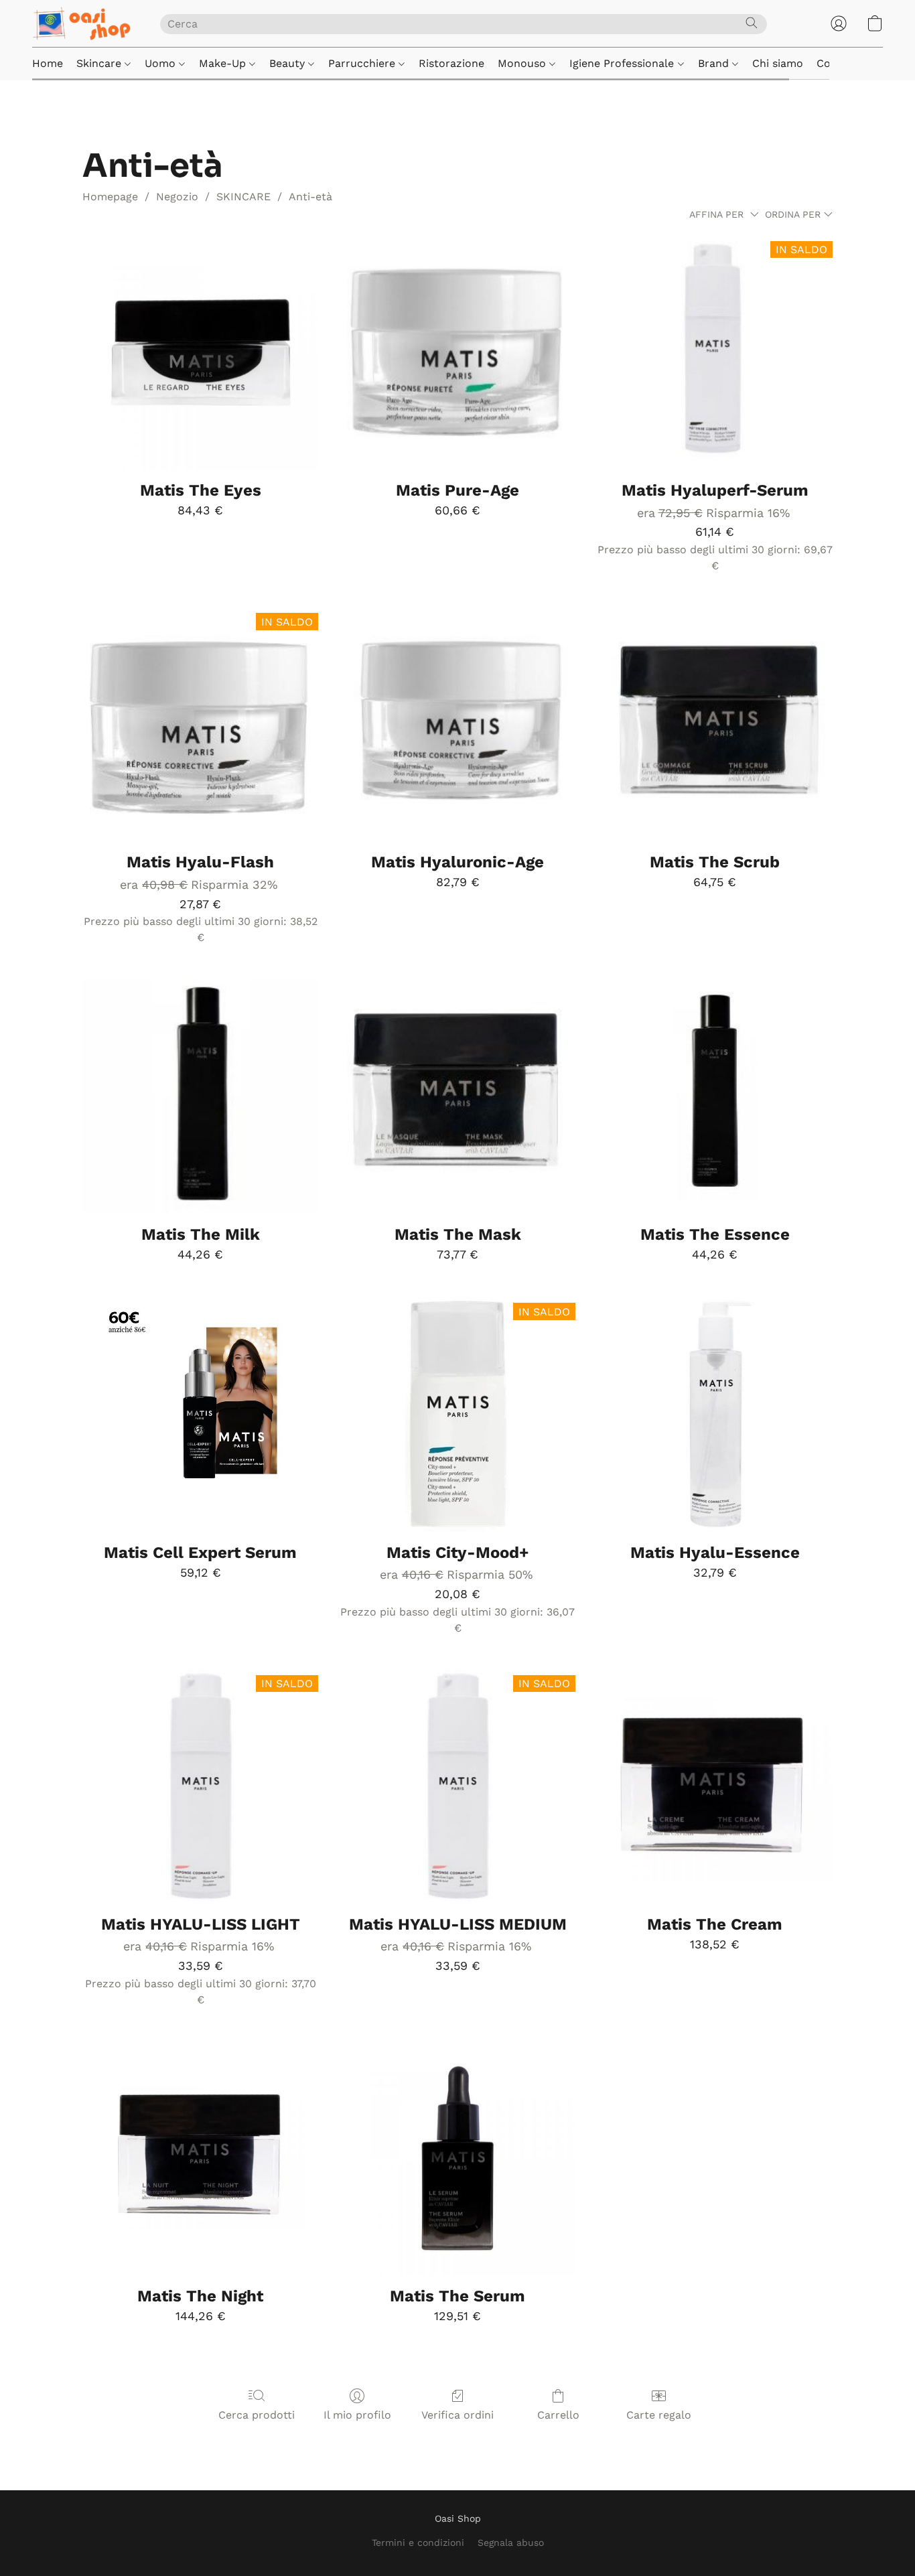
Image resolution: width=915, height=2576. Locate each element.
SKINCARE (243, 197)
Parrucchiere (363, 63)
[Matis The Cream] (715, 1786)
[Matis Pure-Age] (457, 352)
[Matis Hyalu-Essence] (715, 1414)
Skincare (100, 63)
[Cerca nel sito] (752, 23)
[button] (83, 23)
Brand (715, 63)
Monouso (523, 63)
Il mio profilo (357, 2415)
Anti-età (310, 197)
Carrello (558, 2415)
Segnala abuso (511, 2543)
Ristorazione (451, 63)
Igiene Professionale (623, 63)
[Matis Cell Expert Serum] (200, 1414)
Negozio (177, 197)
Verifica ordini (457, 2415)
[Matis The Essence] (715, 1096)
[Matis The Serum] (457, 2158)
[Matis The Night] (200, 2158)
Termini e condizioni (418, 2543)
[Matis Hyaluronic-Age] (457, 724)
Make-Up (224, 63)
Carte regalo (659, 2415)
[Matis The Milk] (200, 1096)
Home (48, 63)
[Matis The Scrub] (715, 724)
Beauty (289, 63)
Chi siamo (778, 63)
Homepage (110, 197)
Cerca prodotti (257, 2415)
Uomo (162, 63)
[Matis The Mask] (457, 1096)
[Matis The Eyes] (200, 352)
